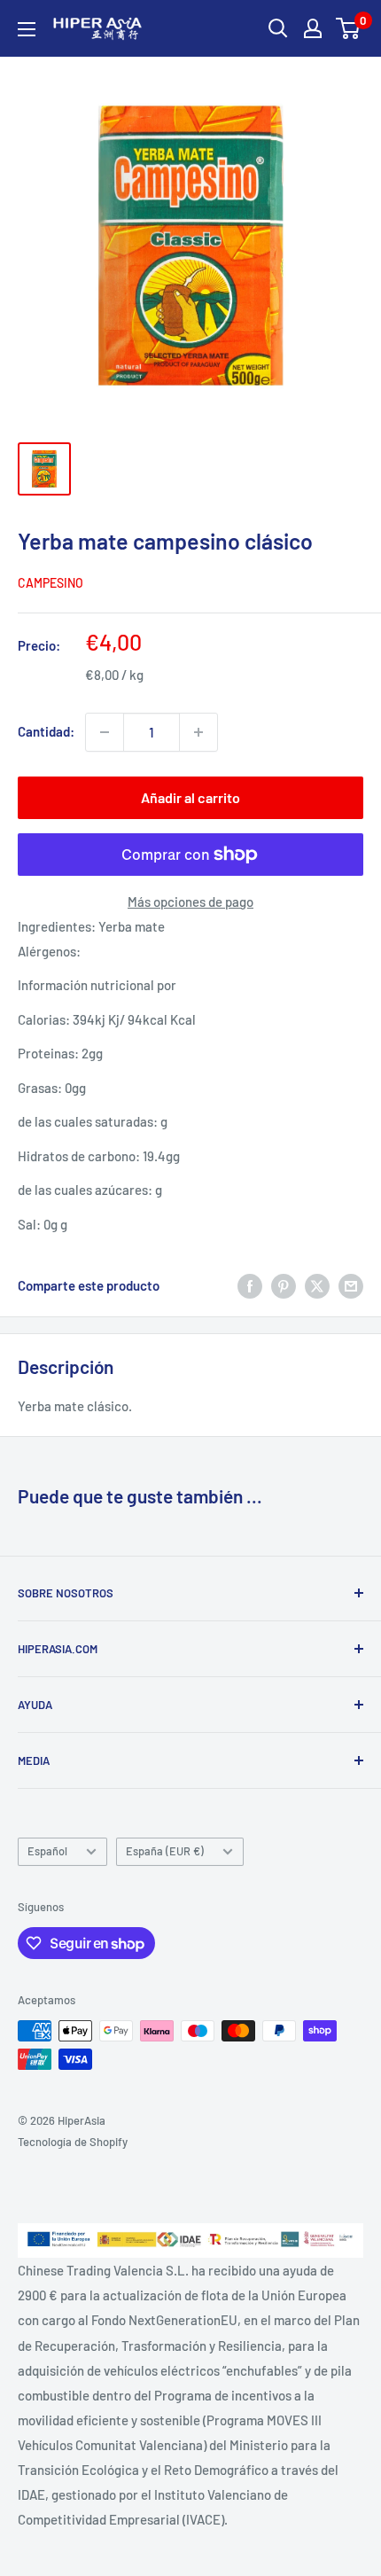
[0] (349, 28)
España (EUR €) (165, 1851)
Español (47, 1851)
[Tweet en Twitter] (317, 1285)
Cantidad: (46, 731)
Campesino (51, 583)
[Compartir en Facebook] (250, 1285)
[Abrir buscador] (278, 28)
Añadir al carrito (190, 797)
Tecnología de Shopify (73, 2142)
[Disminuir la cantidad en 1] (105, 732)
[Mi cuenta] (313, 28)
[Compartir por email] (351, 1285)
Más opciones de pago (190, 902)
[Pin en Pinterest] (284, 1285)
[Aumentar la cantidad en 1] (198, 732)
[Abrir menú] (27, 29)
